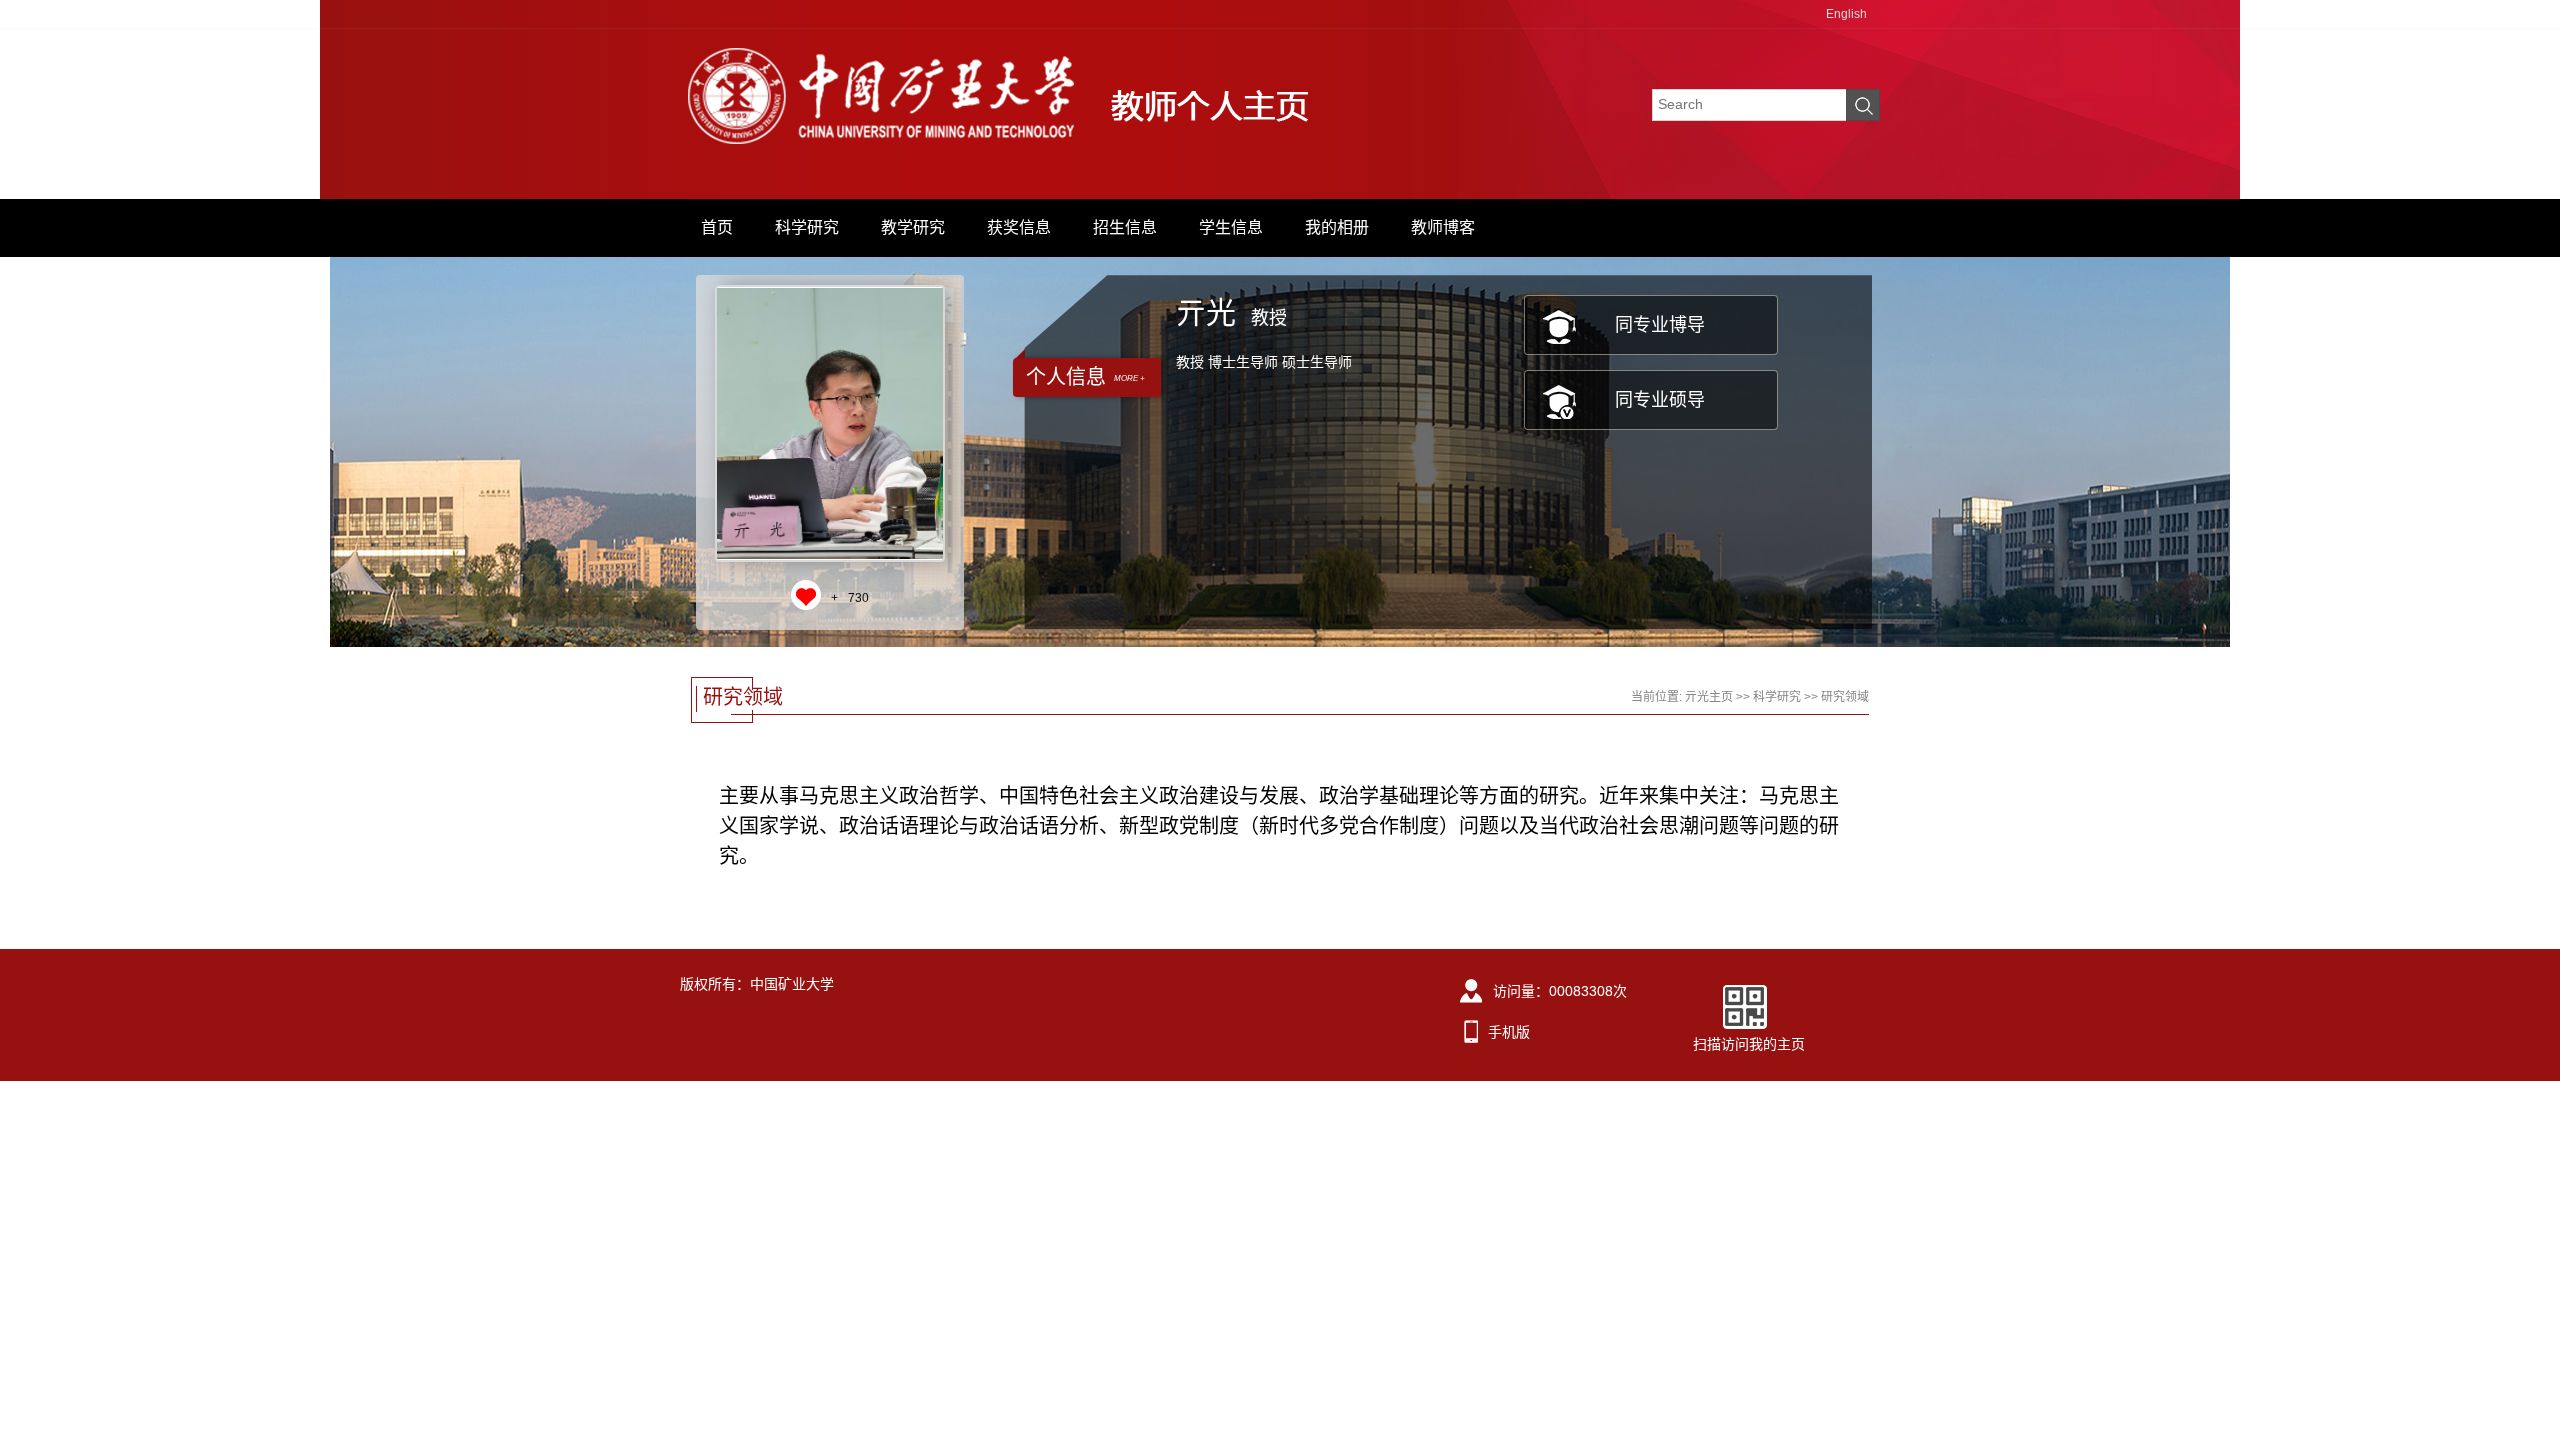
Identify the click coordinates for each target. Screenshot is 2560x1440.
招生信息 (1125, 227)
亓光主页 (1709, 697)
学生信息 (1231, 227)
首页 (717, 227)
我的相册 (1337, 227)
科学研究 (807, 227)
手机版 (1509, 1032)
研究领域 (1845, 697)
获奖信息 (1019, 227)
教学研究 (913, 227)
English (1846, 14)
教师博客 (1443, 227)
